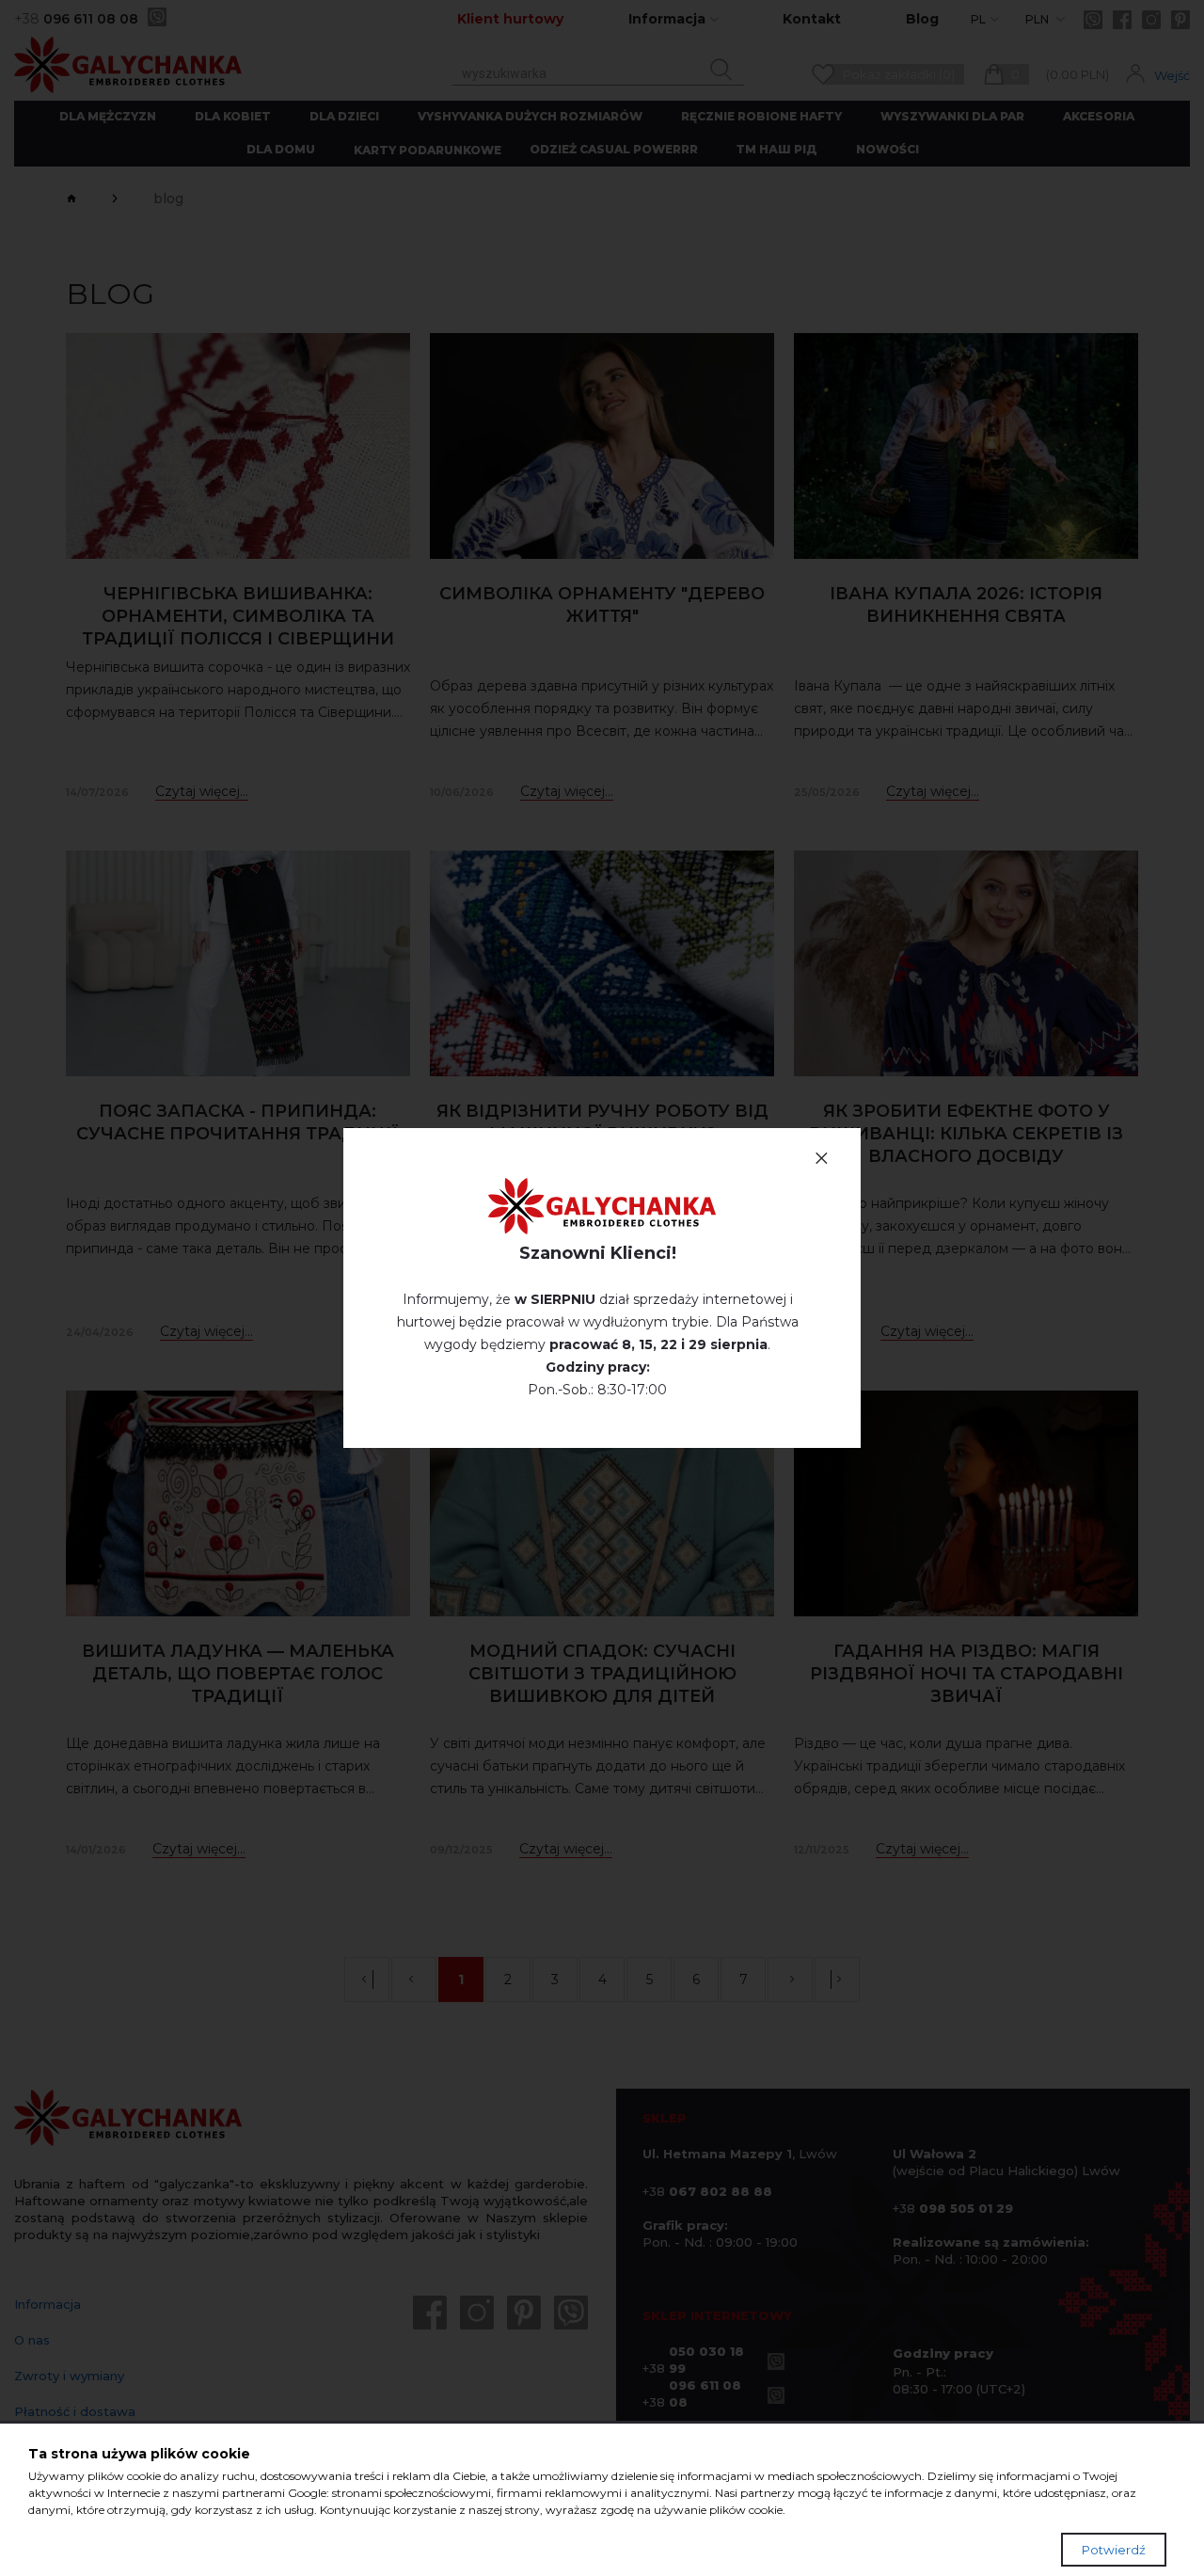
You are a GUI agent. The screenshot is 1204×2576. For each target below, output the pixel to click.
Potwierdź (1114, 2550)
